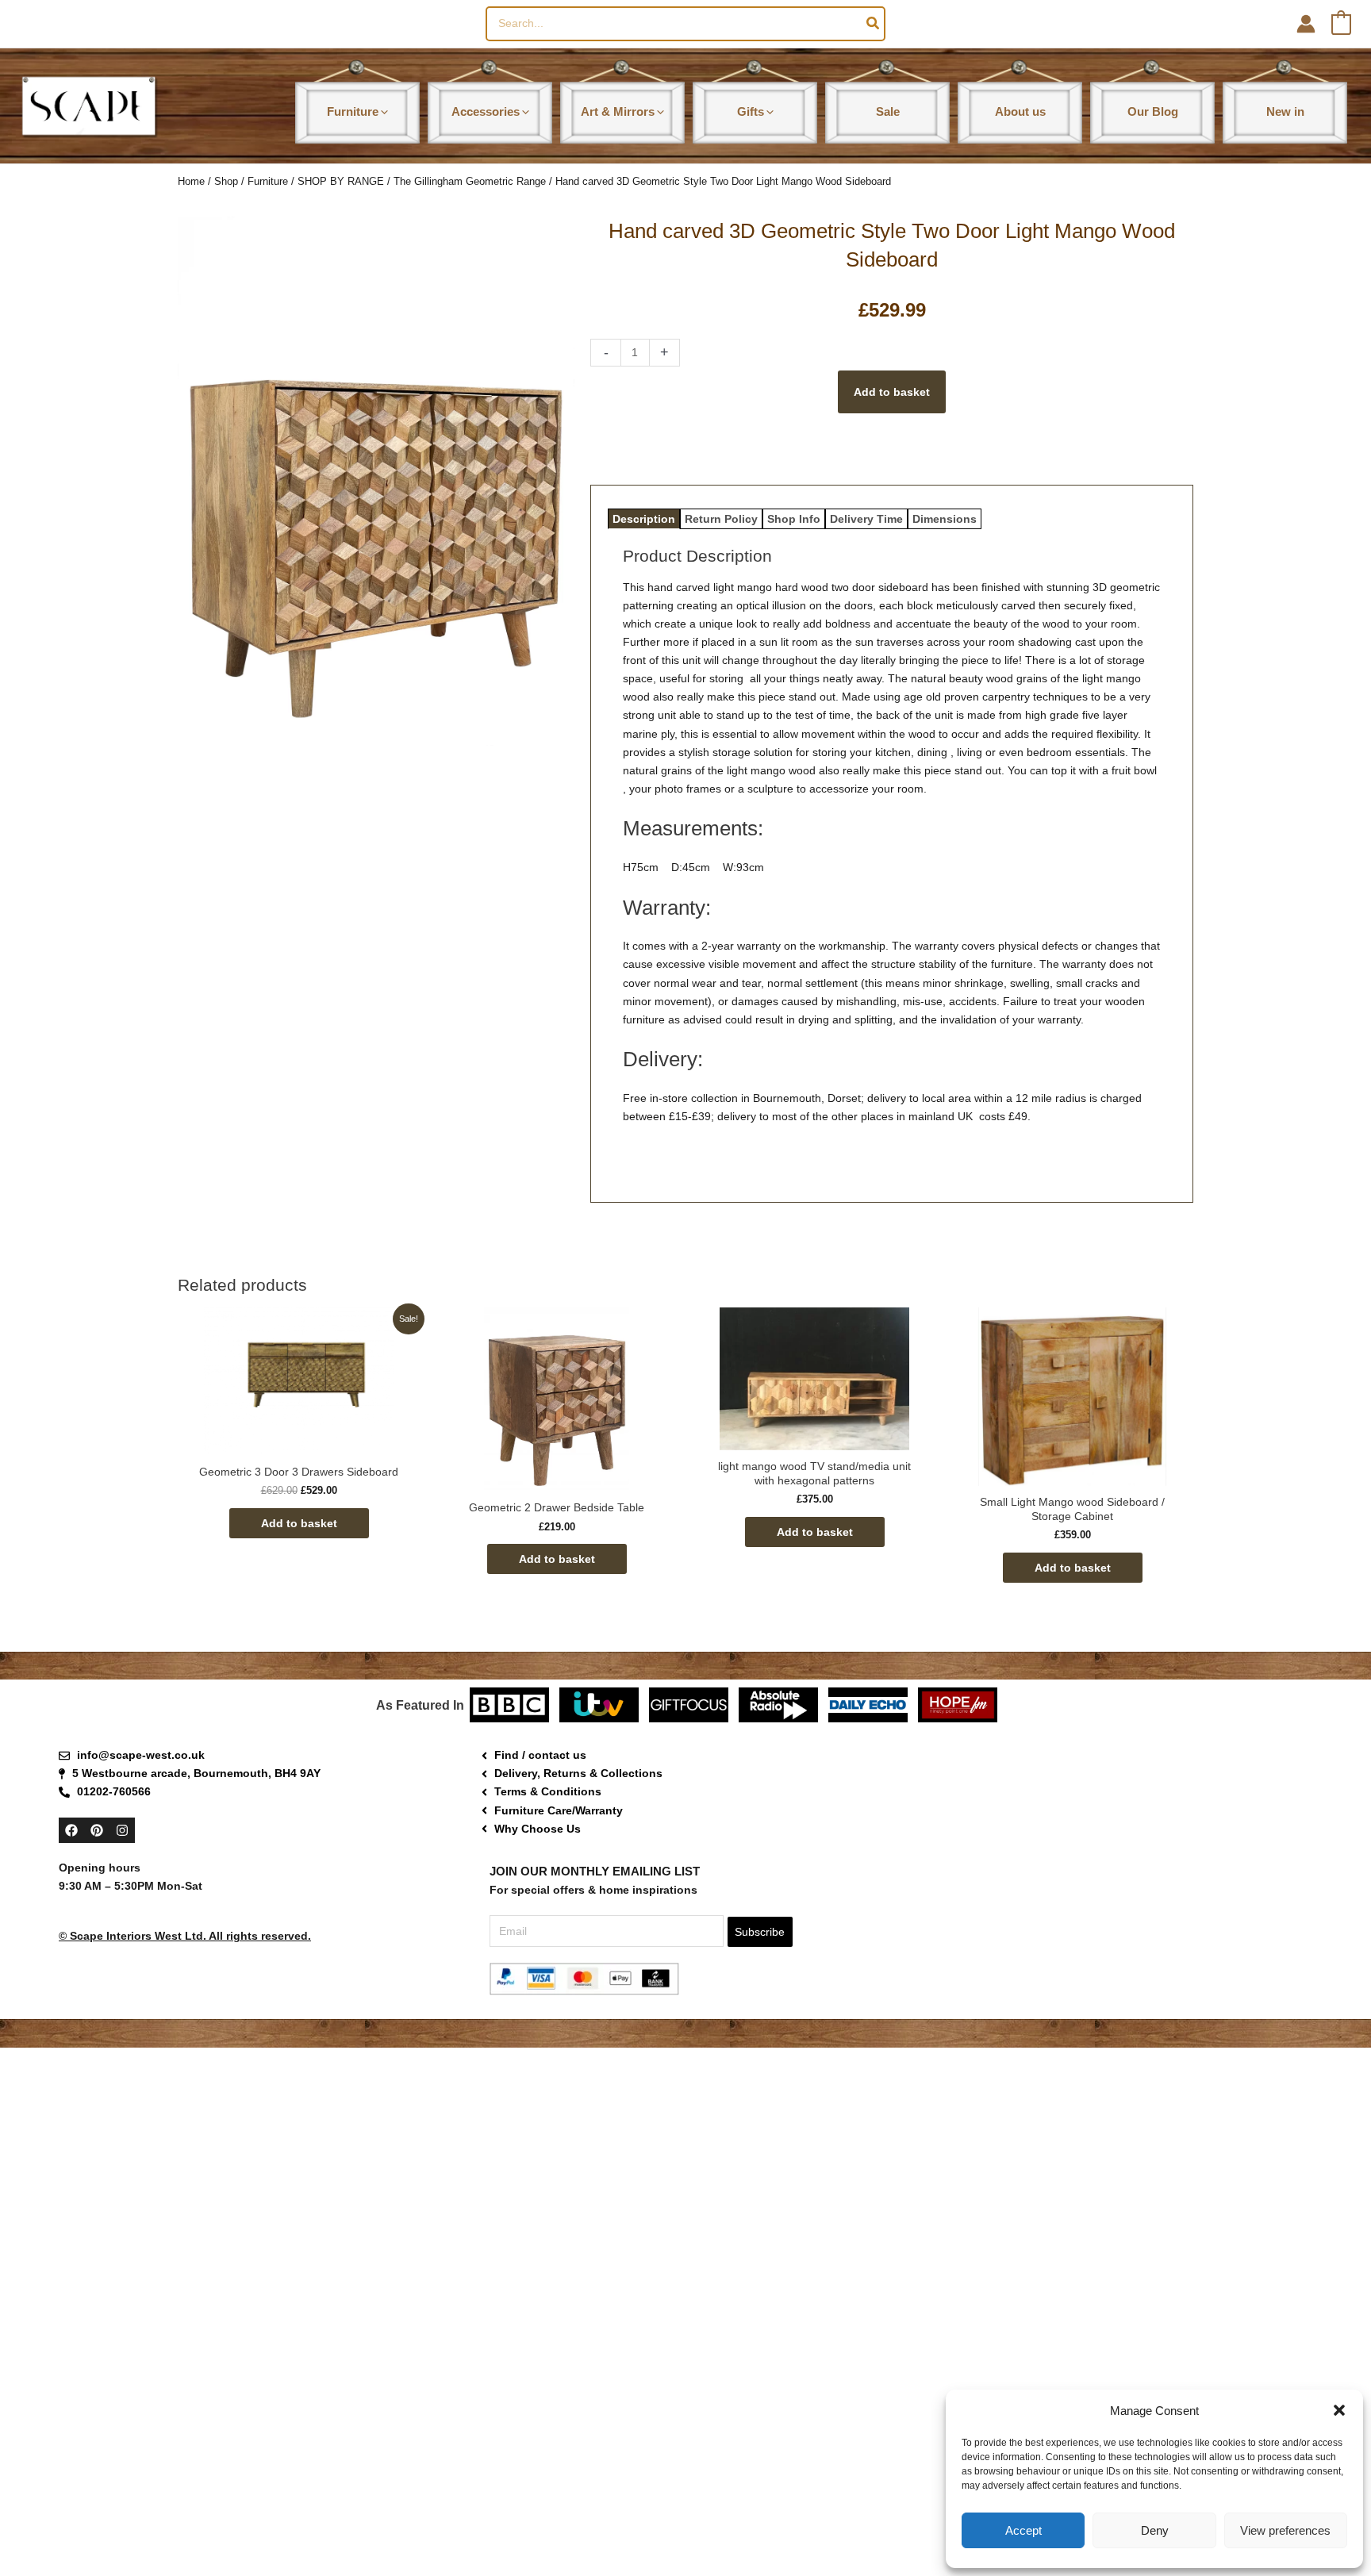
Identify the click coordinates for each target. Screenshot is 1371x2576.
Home (191, 181)
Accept (1023, 2530)
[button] (1339, 2410)
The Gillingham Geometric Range (470, 181)
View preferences (1285, 2530)
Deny (1155, 2530)
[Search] (874, 24)
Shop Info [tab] (794, 519)
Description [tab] (644, 519)
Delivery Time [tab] (866, 519)
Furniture (268, 181)
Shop (226, 181)
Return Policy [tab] (721, 519)
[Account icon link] (1306, 24)
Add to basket (892, 392)
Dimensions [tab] (945, 519)
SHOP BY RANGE (341, 181)
